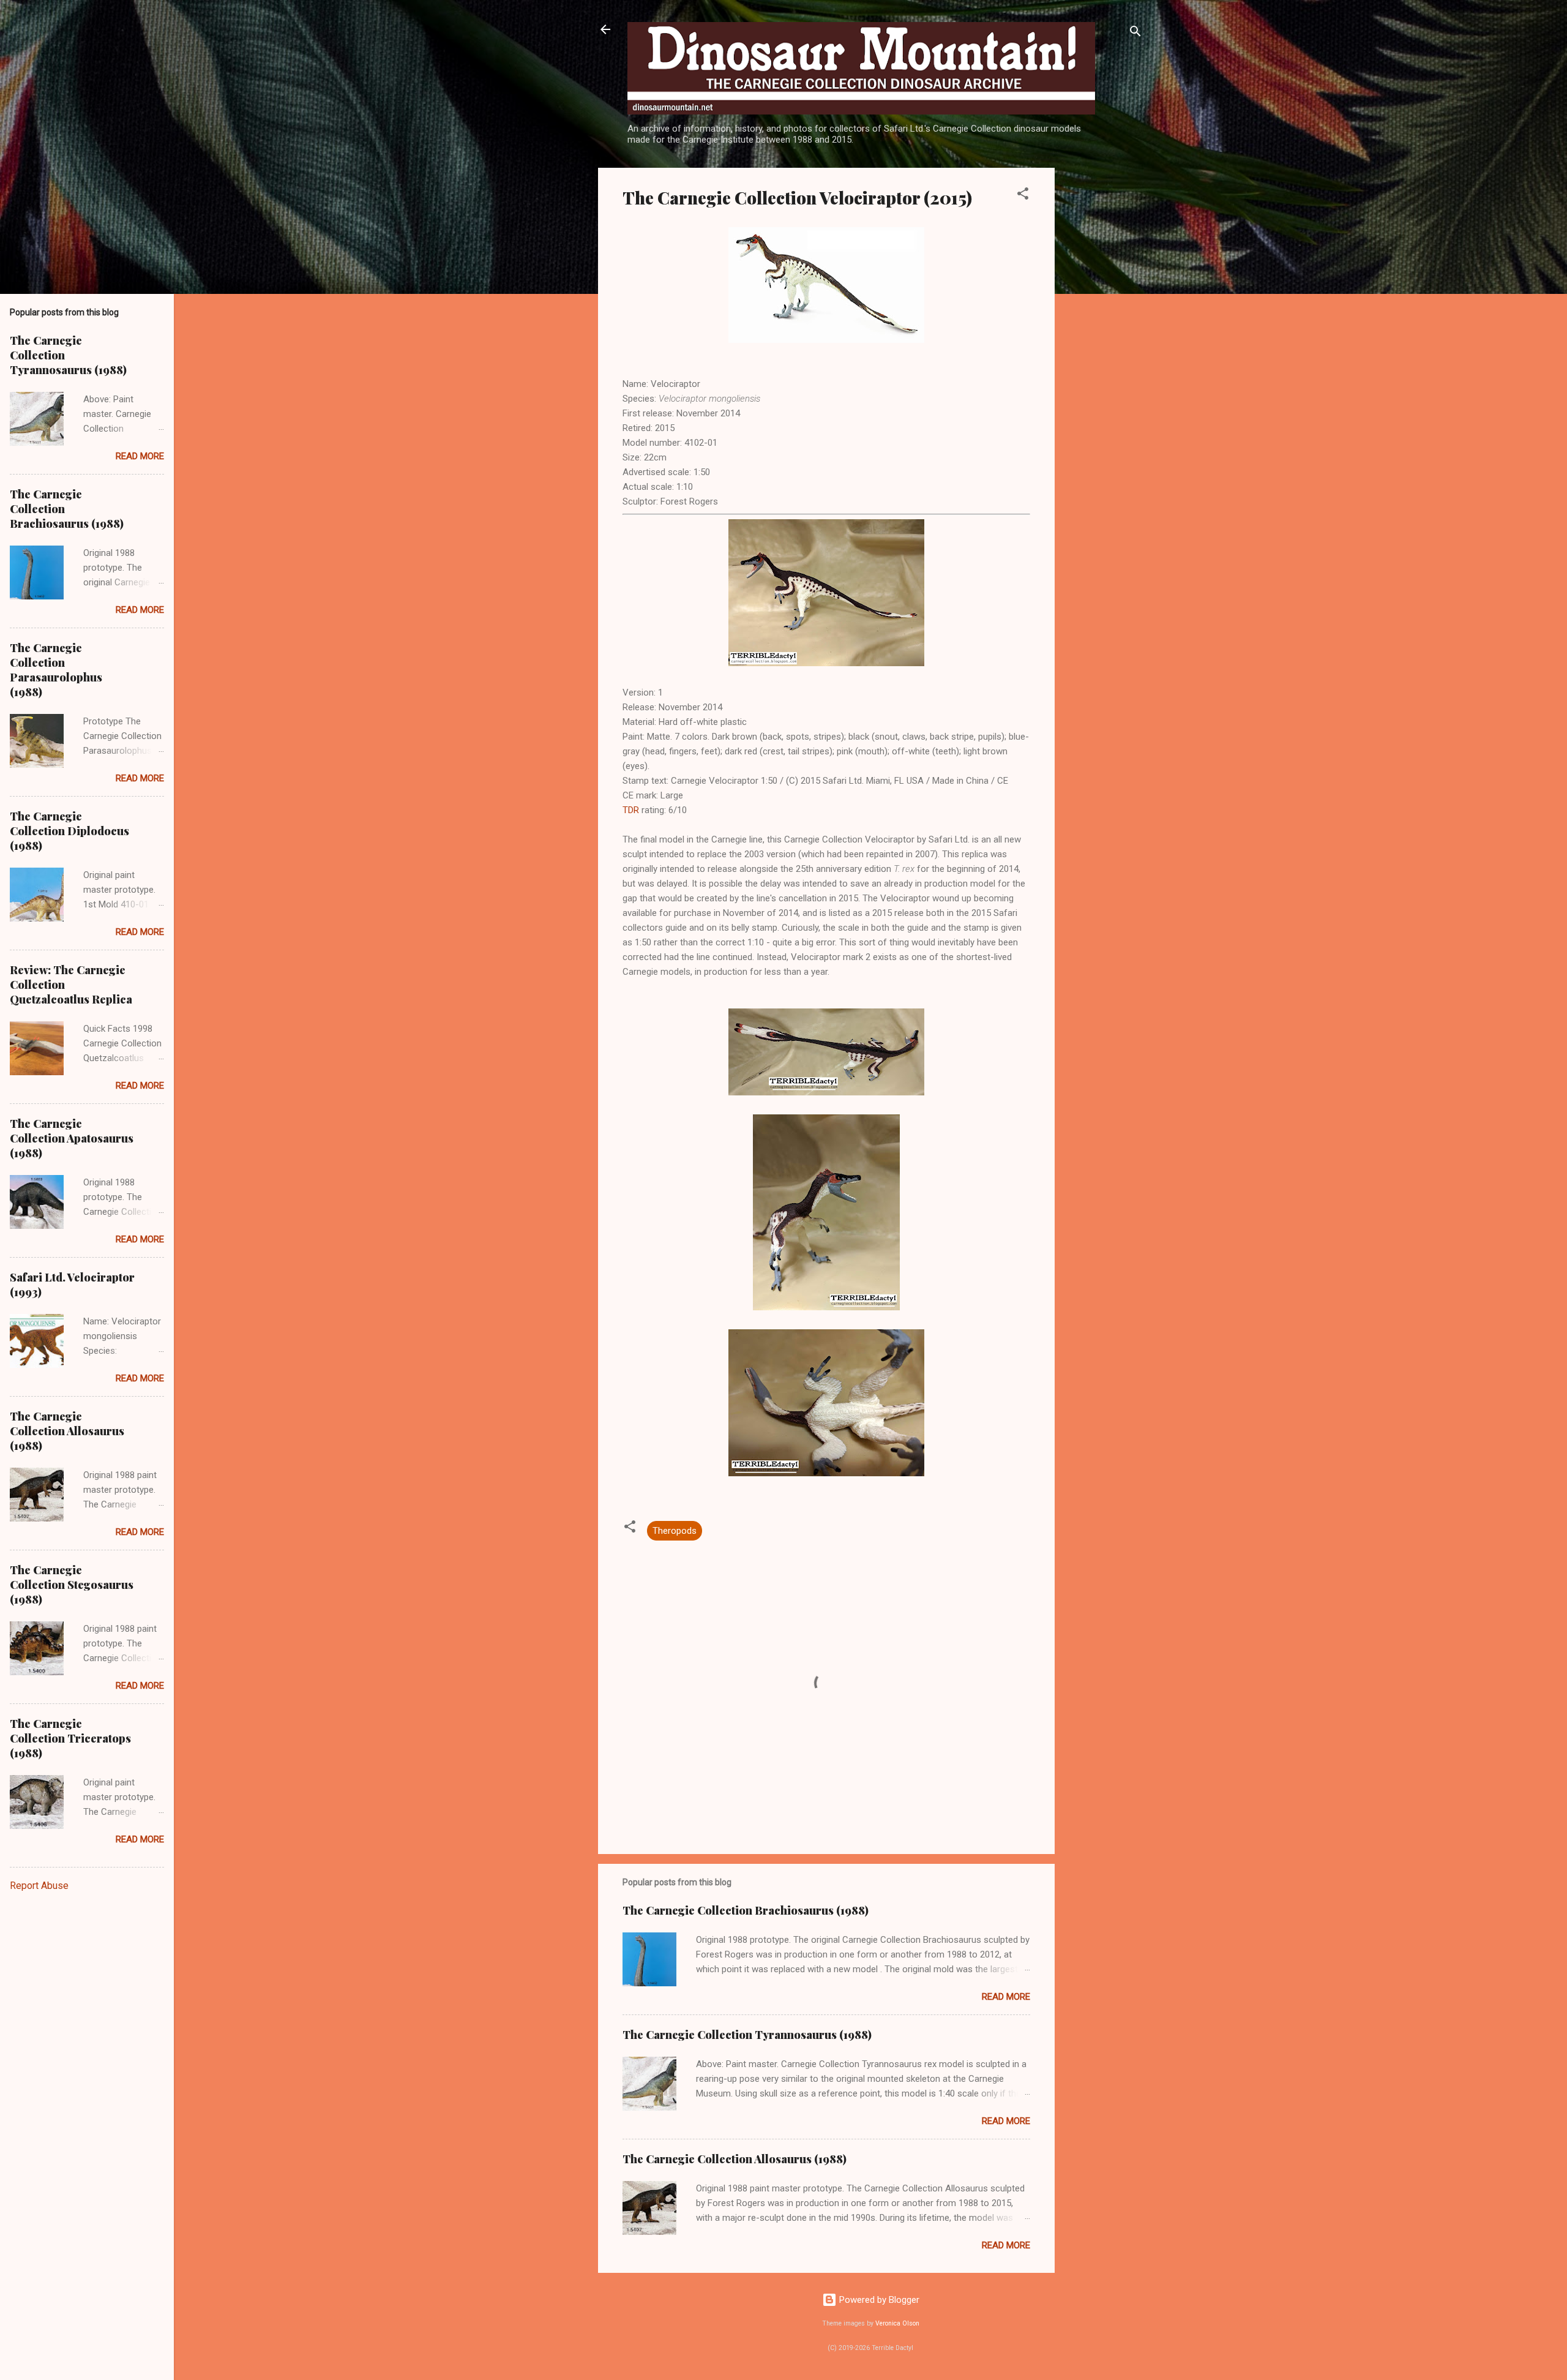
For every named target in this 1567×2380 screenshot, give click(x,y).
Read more (1006, 1997)
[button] (1023, 196)
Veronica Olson (897, 2323)
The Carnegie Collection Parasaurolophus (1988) (56, 670)
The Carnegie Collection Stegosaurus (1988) (72, 1585)
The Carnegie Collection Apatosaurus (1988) (72, 1138)
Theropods (675, 1531)
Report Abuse (39, 1886)
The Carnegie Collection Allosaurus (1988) (735, 2159)
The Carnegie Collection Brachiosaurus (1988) (746, 1910)
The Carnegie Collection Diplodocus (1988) (69, 831)
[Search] (1135, 33)
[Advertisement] (1113, 351)
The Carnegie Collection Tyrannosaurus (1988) (747, 2035)
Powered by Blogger (878, 2300)
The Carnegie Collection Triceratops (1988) (70, 1738)
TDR (631, 810)
